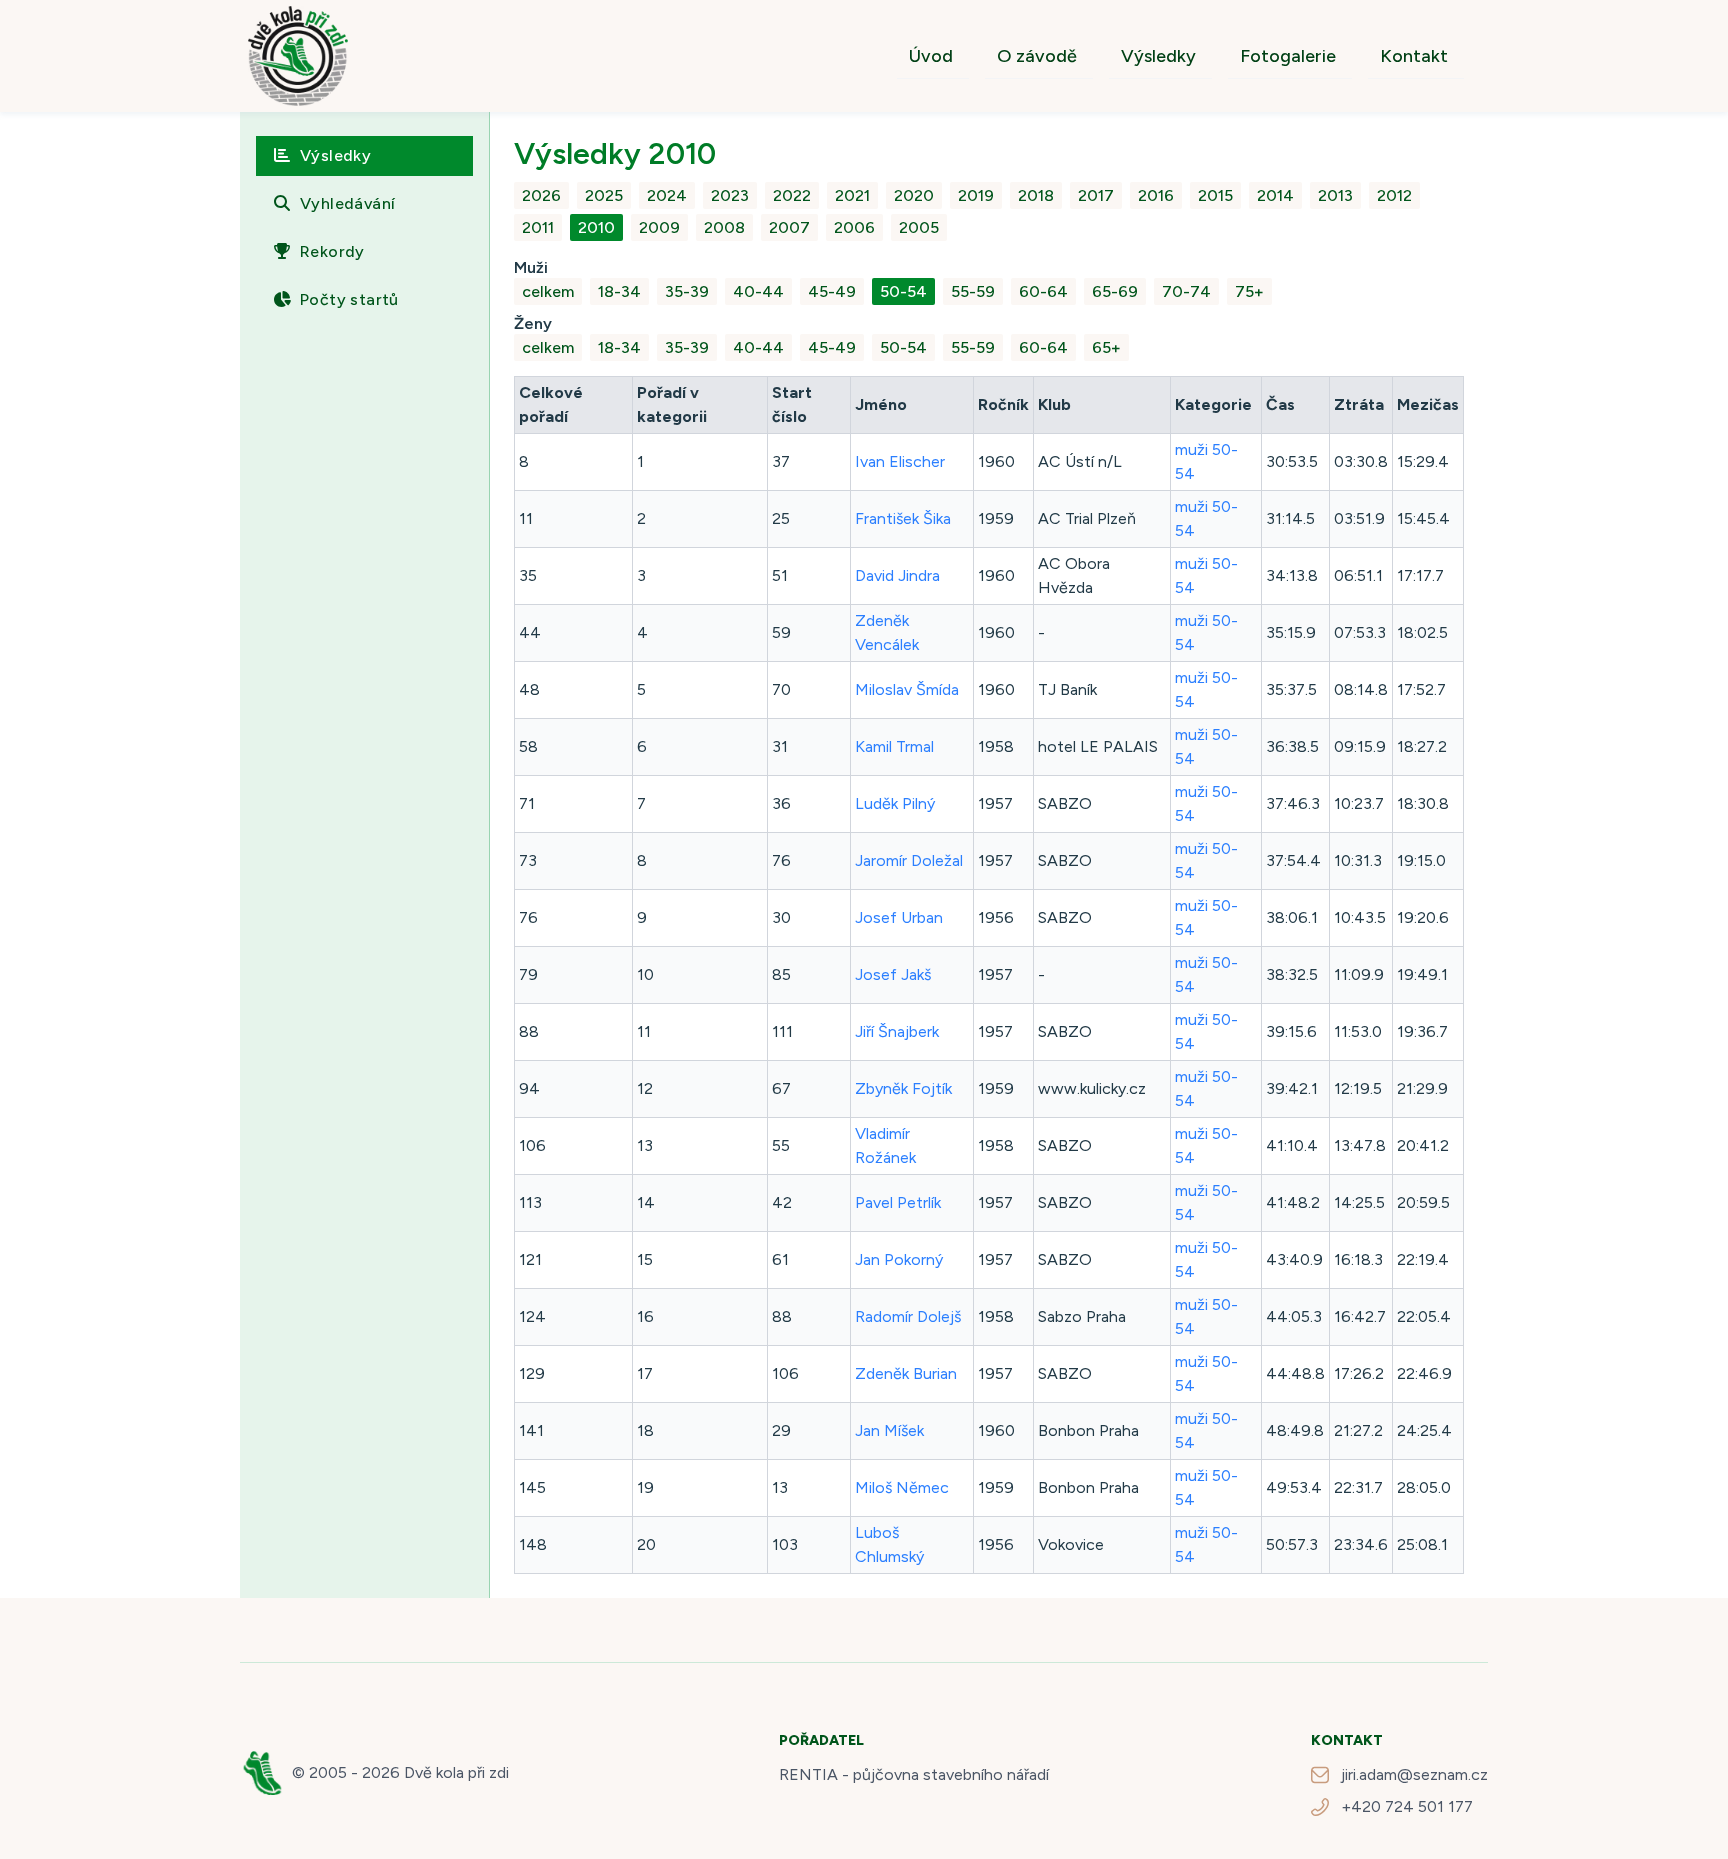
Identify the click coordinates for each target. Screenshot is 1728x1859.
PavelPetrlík (898, 1202)
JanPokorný (899, 1259)
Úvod (931, 56)
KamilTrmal (894, 746)
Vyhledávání (347, 203)
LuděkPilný (895, 803)
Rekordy (332, 251)
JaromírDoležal (909, 860)
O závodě (1037, 56)
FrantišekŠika (903, 518)
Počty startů (349, 299)
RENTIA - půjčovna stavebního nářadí (914, 1774)
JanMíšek (889, 1430)
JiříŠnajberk (897, 1031)
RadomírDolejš (908, 1316)
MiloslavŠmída (907, 689)
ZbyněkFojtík (903, 1088)
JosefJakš (893, 974)
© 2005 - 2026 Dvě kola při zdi (400, 1772)
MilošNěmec (902, 1487)
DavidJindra (897, 575)
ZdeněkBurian (906, 1373)
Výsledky (1158, 56)
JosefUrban (899, 917)
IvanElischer (900, 461)
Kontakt (1414, 56)
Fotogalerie (1288, 56)
